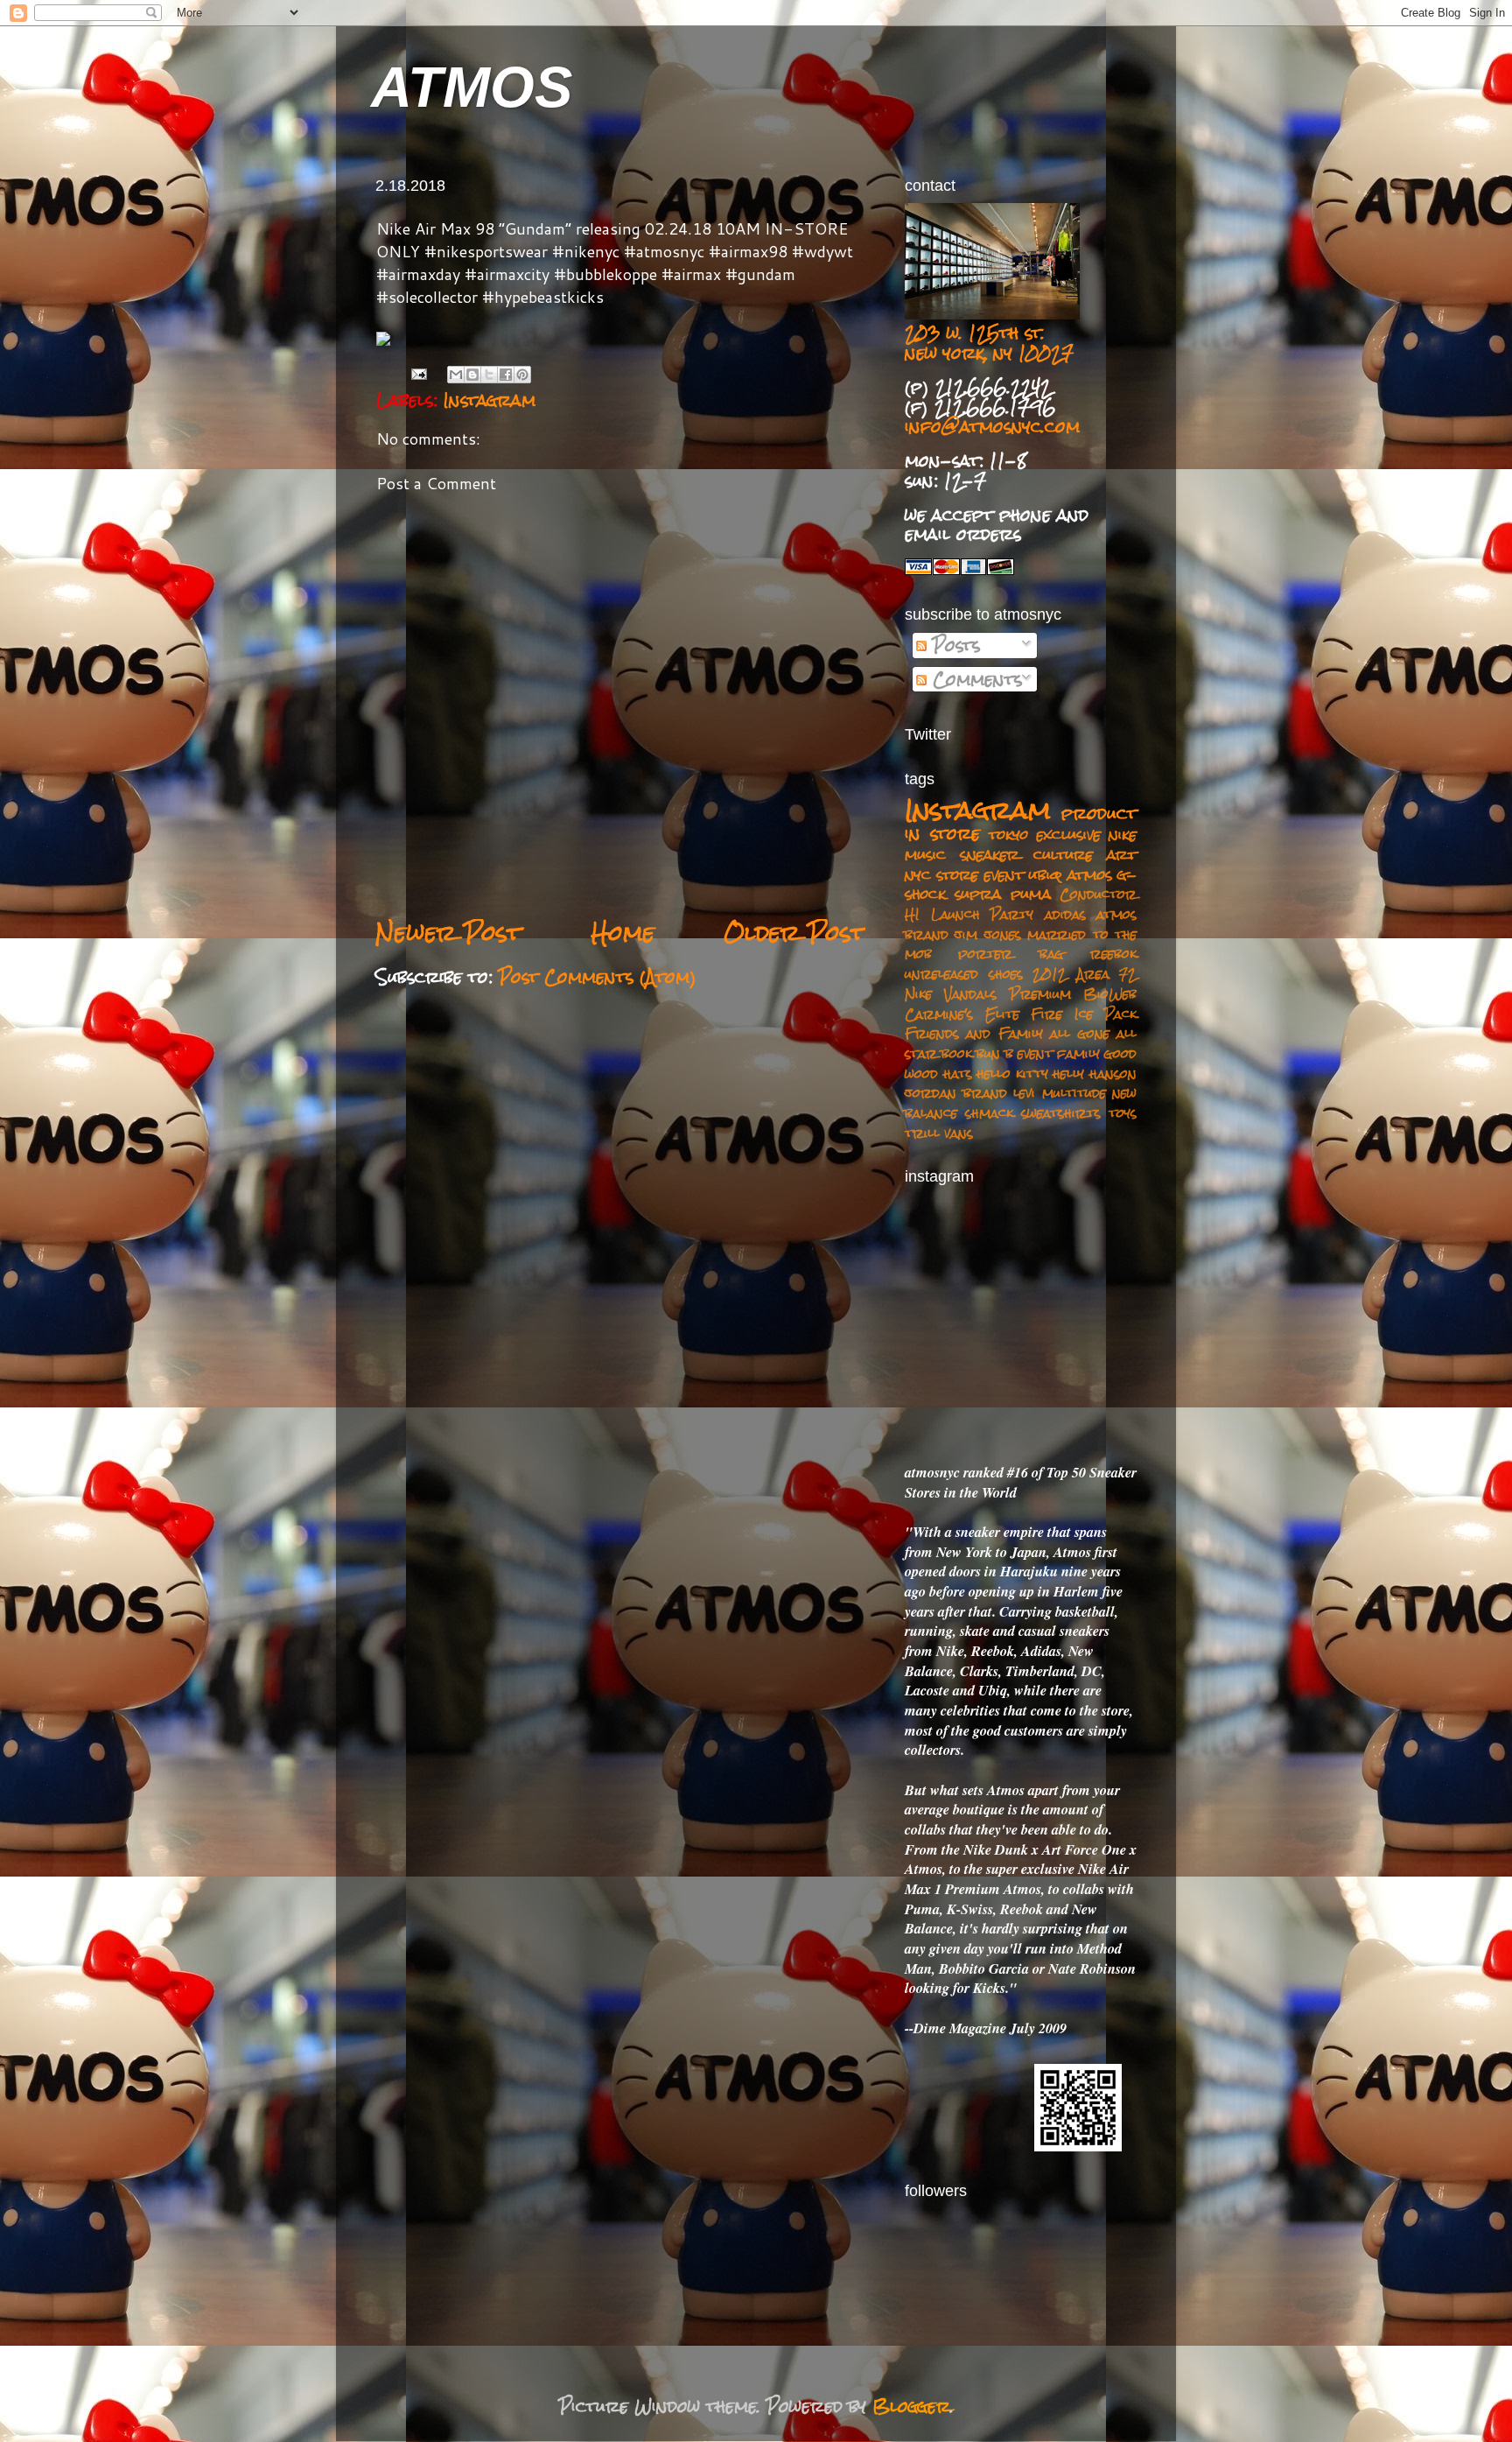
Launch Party (983, 914)
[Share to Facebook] (506, 375)
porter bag (1011, 954)
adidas (1065, 914)
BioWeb (1110, 994)
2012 (1050, 974)
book (957, 1053)
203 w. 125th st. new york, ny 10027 (989, 343)
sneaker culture (1026, 854)
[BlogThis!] (472, 375)
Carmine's (939, 1014)
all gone (1079, 1033)
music (925, 854)
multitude (1074, 1093)
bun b (994, 1053)
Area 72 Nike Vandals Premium (1021, 984)
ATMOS (472, 87)
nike (1123, 834)
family (1078, 1053)
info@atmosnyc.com (992, 426)
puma (1031, 894)
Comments (974, 679)
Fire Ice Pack (1084, 1014)
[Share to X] (489, 375)
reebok (1113, 954)
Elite (1002, 1014)
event (1035, 1053)
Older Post (794, 933)
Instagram (490, 400)
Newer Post (448, 933)
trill (922, 1133)
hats (958, 1074)
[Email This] (456, 375)
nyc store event (964, 874)
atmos (1090, 874)
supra (978, 894)
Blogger (911, 2406)
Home (623, 933)
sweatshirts (1061, 1113)
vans (959, 1133)
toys (1123, 1113)
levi (1024, 1093)
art (1122, 854)
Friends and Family (974, 1033)
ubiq (1045, 874)
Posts (953, 645)
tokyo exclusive (1045, 834)
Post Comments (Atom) (598, 977)
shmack (989, 1113)
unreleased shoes (964, 974)
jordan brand (956, 1093)
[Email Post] (419, 374)
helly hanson (1095, 1074)
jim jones (987, 934)
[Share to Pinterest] (522, 375)
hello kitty (1012, 1074)
